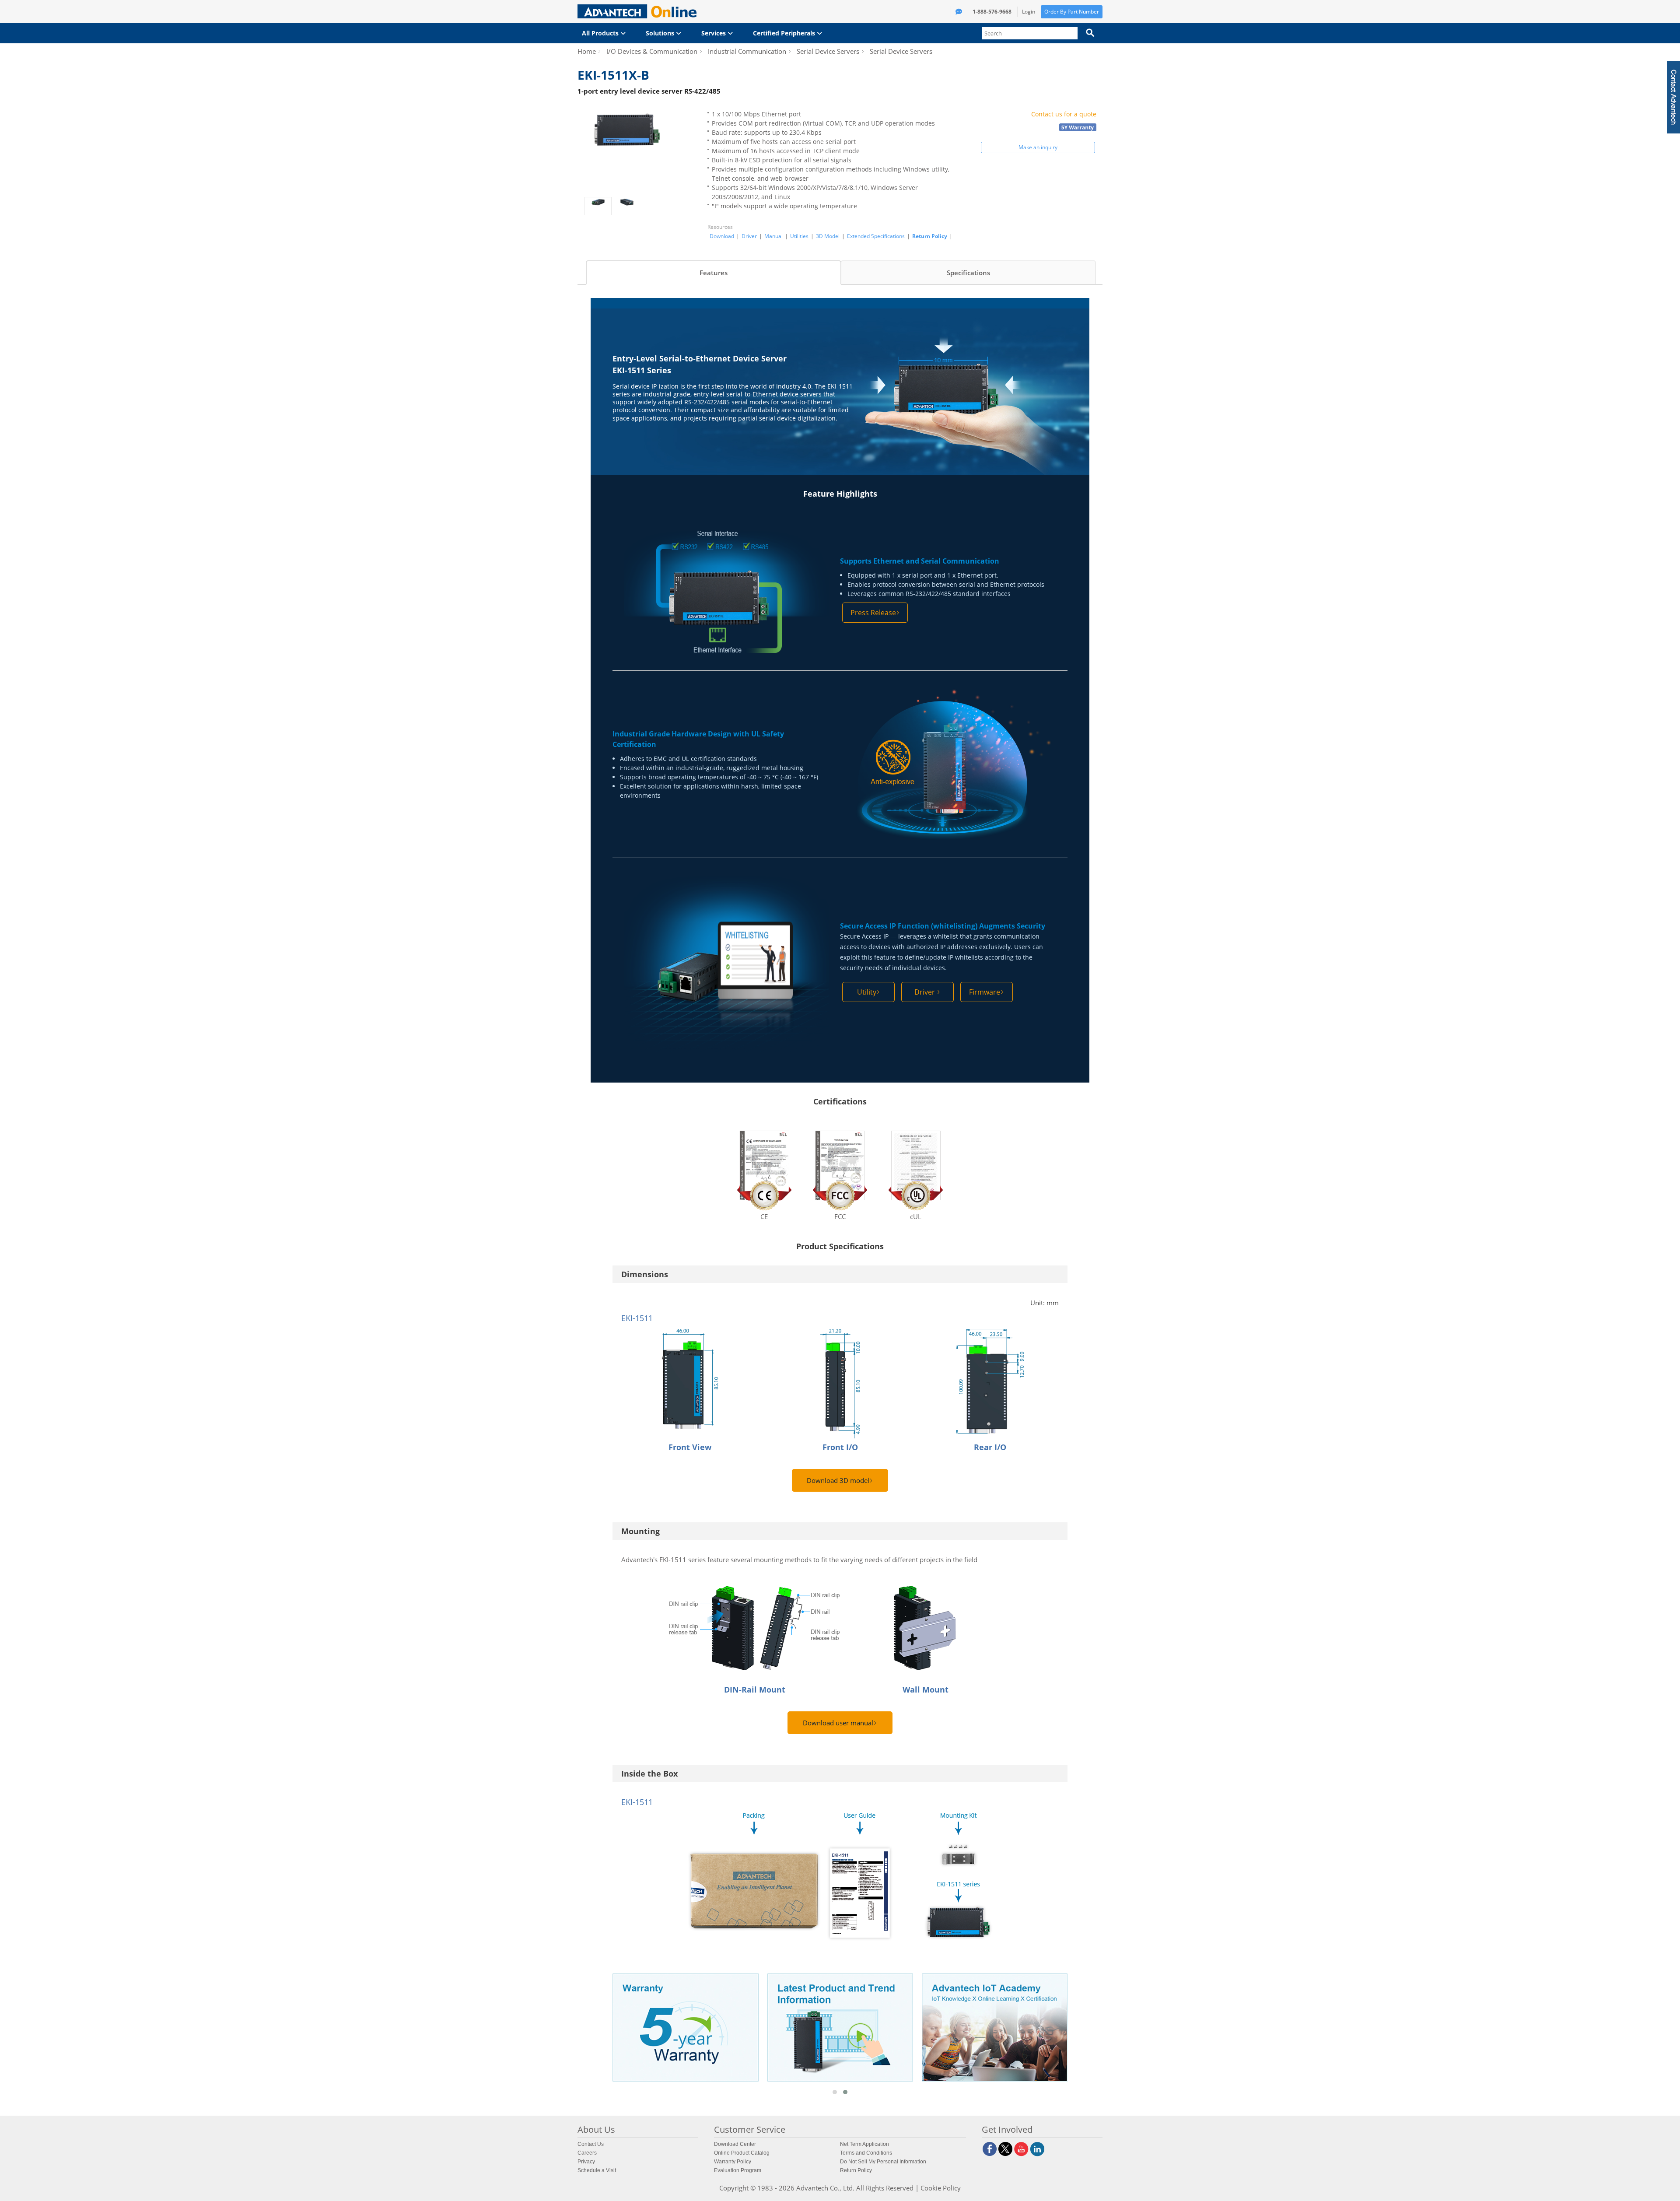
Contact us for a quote (1064, 114)
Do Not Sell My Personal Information (883, 2162)
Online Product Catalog (742, 2153)
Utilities (799, 236)
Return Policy (930, 236)
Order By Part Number (1072, 12)
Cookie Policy (941, 2188)
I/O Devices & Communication (652, 51)
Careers (587, 2153)
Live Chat (1589, 101)
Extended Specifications (876, 236)
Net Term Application (864, 2144)
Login (1029, 12)
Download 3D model (838, 1480)
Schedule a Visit (597, 2170)
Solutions (661, 33)
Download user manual (838, 1723)
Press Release (873, 613)
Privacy (586, 2162)
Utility (867, 992)
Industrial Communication (747, 51)
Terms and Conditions (866, 2153)
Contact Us (591, 2144)
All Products (601, 33)
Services (714, 33)
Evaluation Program (738, 2170)
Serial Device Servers (828, 51)
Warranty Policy (733, 2162)
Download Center (735, 2144)
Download (722, 236)
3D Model (828, 236)
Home (587, 51)
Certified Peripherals (785, 33)
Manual (773, 236)
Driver (749, 236)
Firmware (985, 992)
